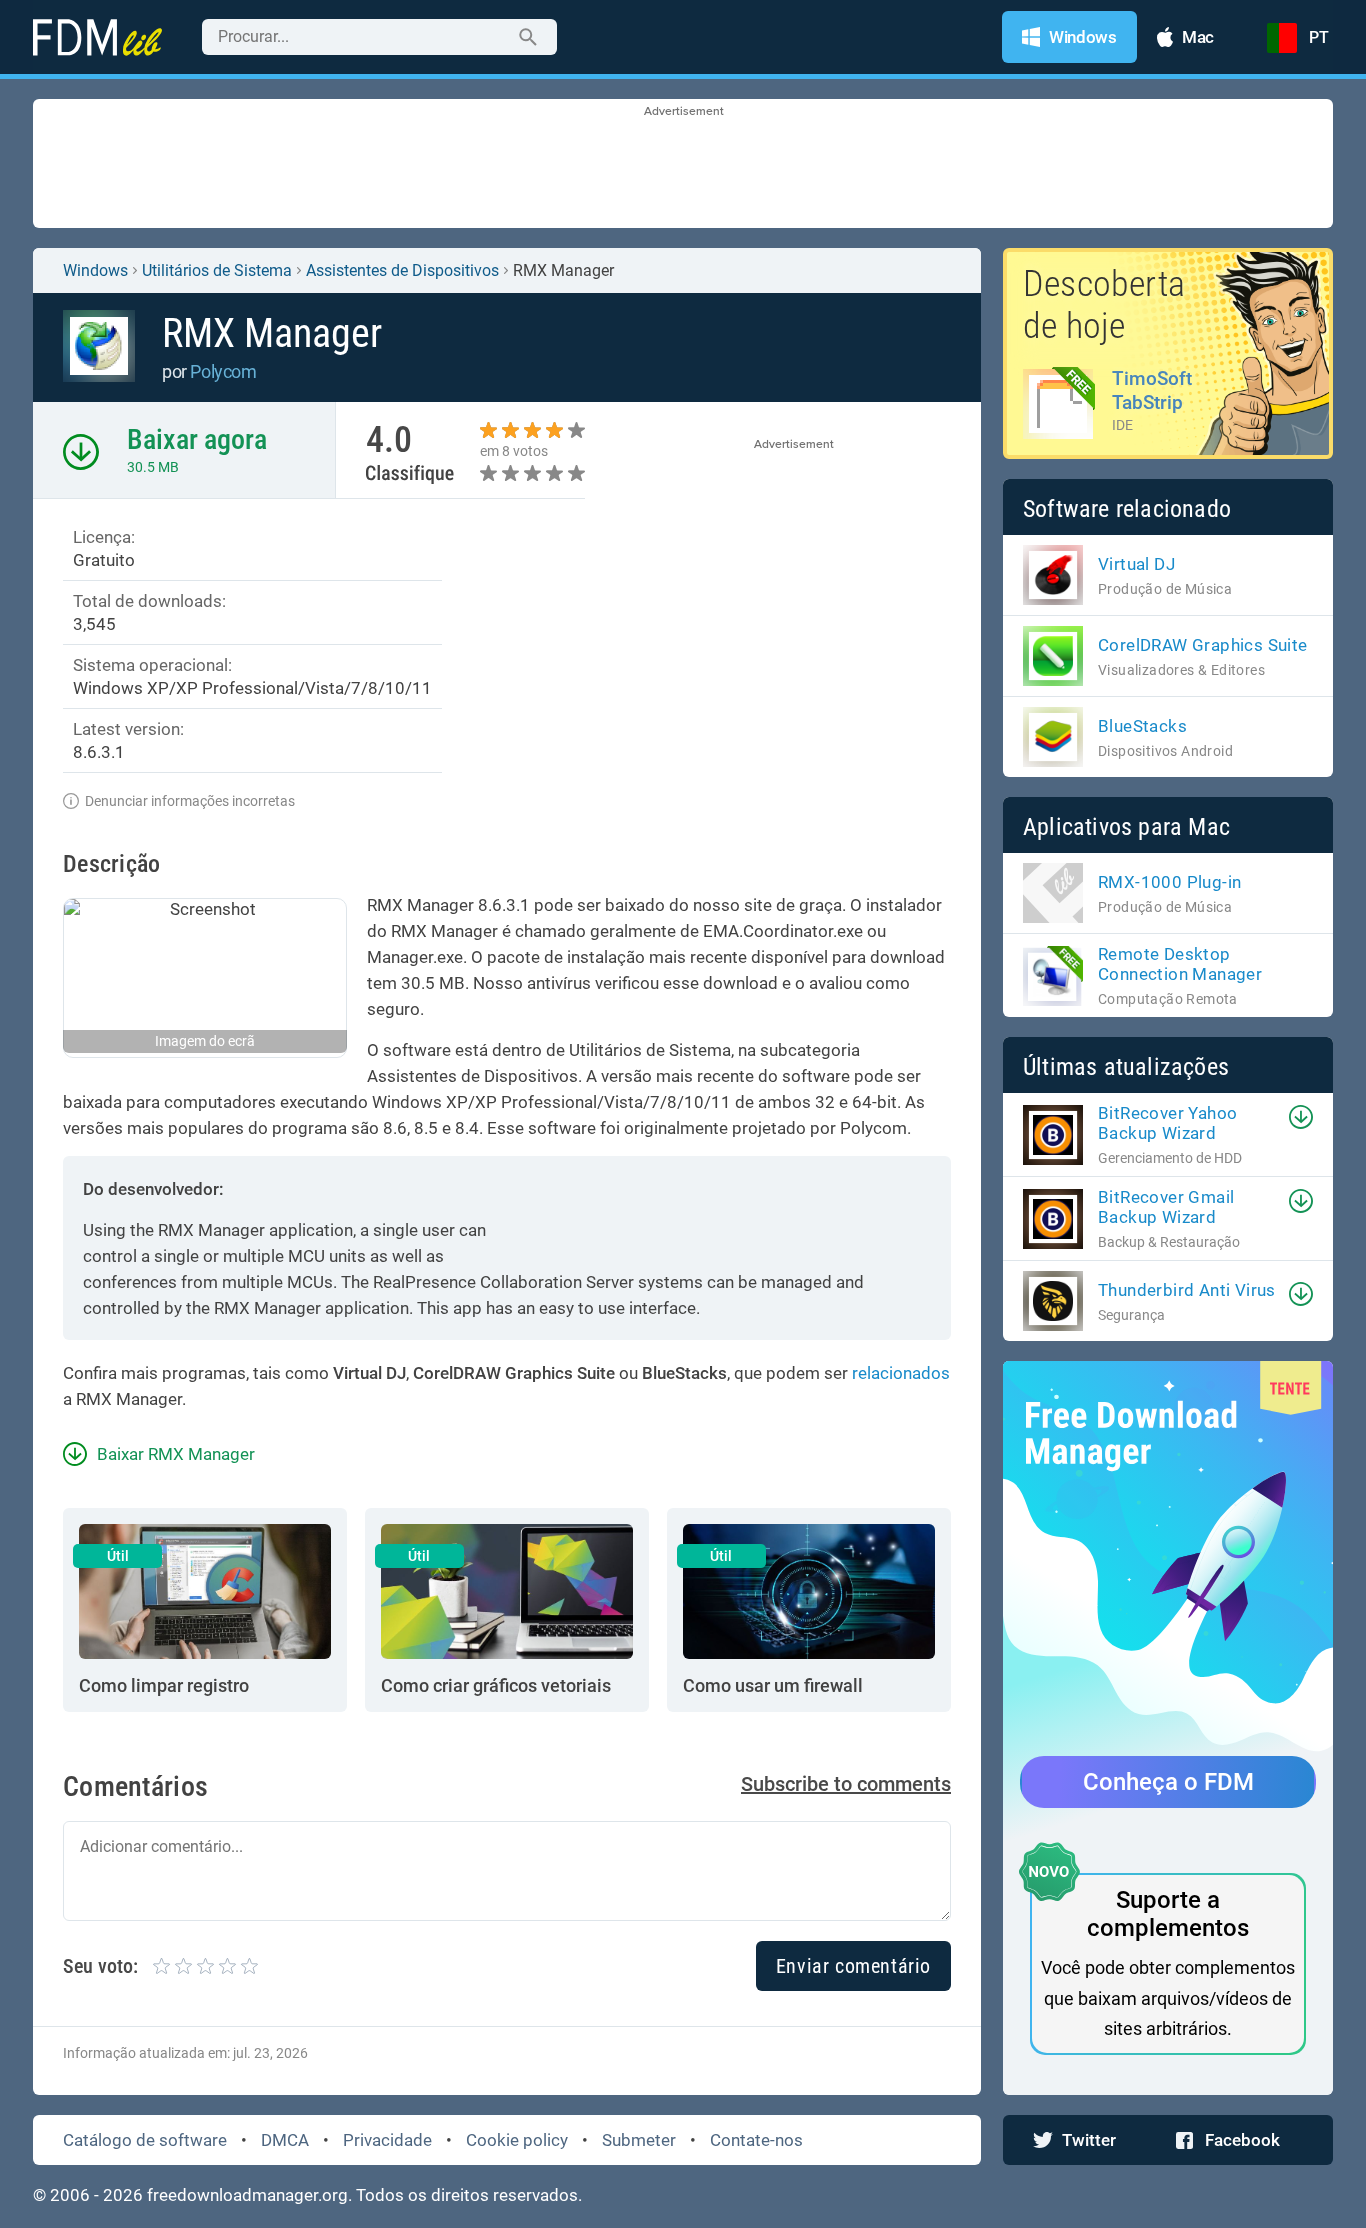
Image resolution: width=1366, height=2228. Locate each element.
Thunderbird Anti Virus (1187, 1290)
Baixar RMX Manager (176, 1454)
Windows (95, 270)
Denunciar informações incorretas (190, 801)
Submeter (639, 2140)
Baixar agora (197, 439)
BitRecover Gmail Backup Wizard (1166, 1207)
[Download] (1301, 1117)
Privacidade (387, 2140)
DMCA (285, 2140)
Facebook (1242, 2140)
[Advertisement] (683, 165)
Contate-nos (756, 2140)
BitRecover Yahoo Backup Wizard (1167, 1123)
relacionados (901, 1373)
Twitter (1089, 2140)
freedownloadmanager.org (247, 2195)
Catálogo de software (145, 2140)
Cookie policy (517, 2140)
